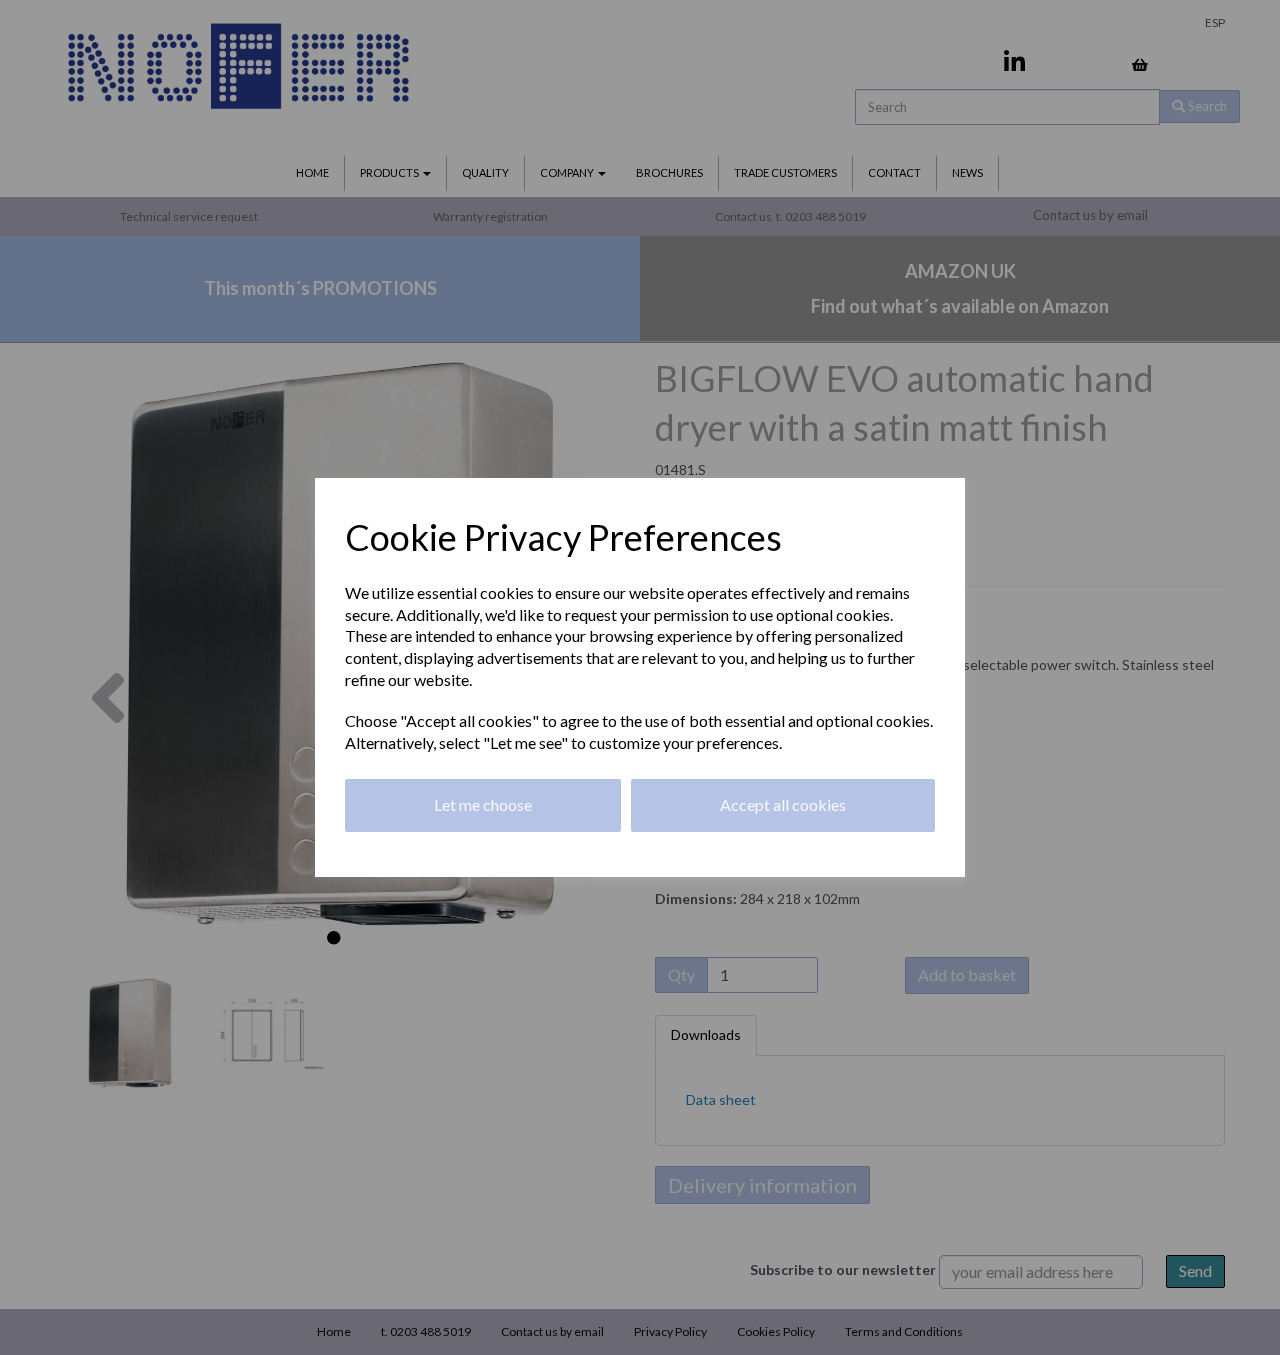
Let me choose (483, 804)
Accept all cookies (783, 804)
